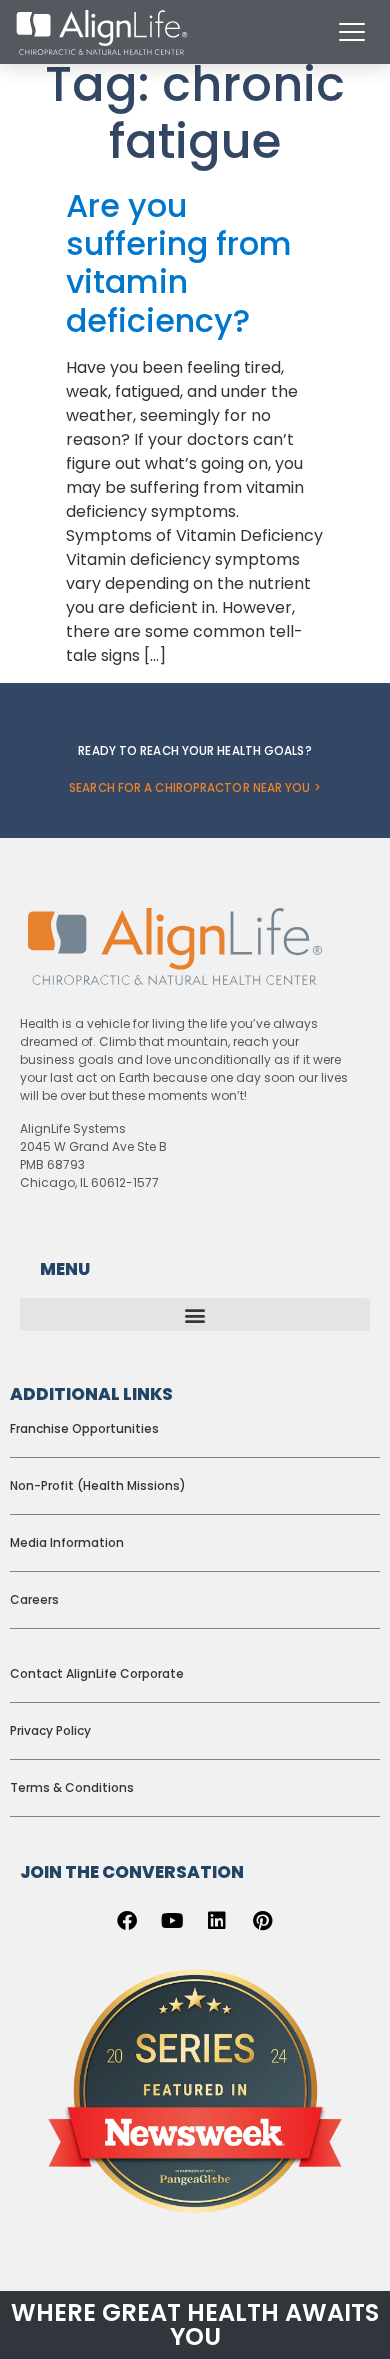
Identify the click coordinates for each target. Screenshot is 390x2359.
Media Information (67, 1542)
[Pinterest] (262, 1921)
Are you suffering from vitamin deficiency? (179, 263)
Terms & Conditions (72, 1787)
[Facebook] (127, 1921)
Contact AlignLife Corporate (97, 1673)
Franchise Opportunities (84, 1428)
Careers (34, 1599)
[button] (195, 1314)
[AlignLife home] (102, 32)
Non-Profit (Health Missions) (98, 1485)
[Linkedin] (217, 1921)
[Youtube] (172, 1921)
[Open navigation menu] (352, 32)
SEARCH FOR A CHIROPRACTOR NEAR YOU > (195, 788)
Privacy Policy (50, 1730)
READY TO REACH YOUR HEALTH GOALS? (194, 751)
